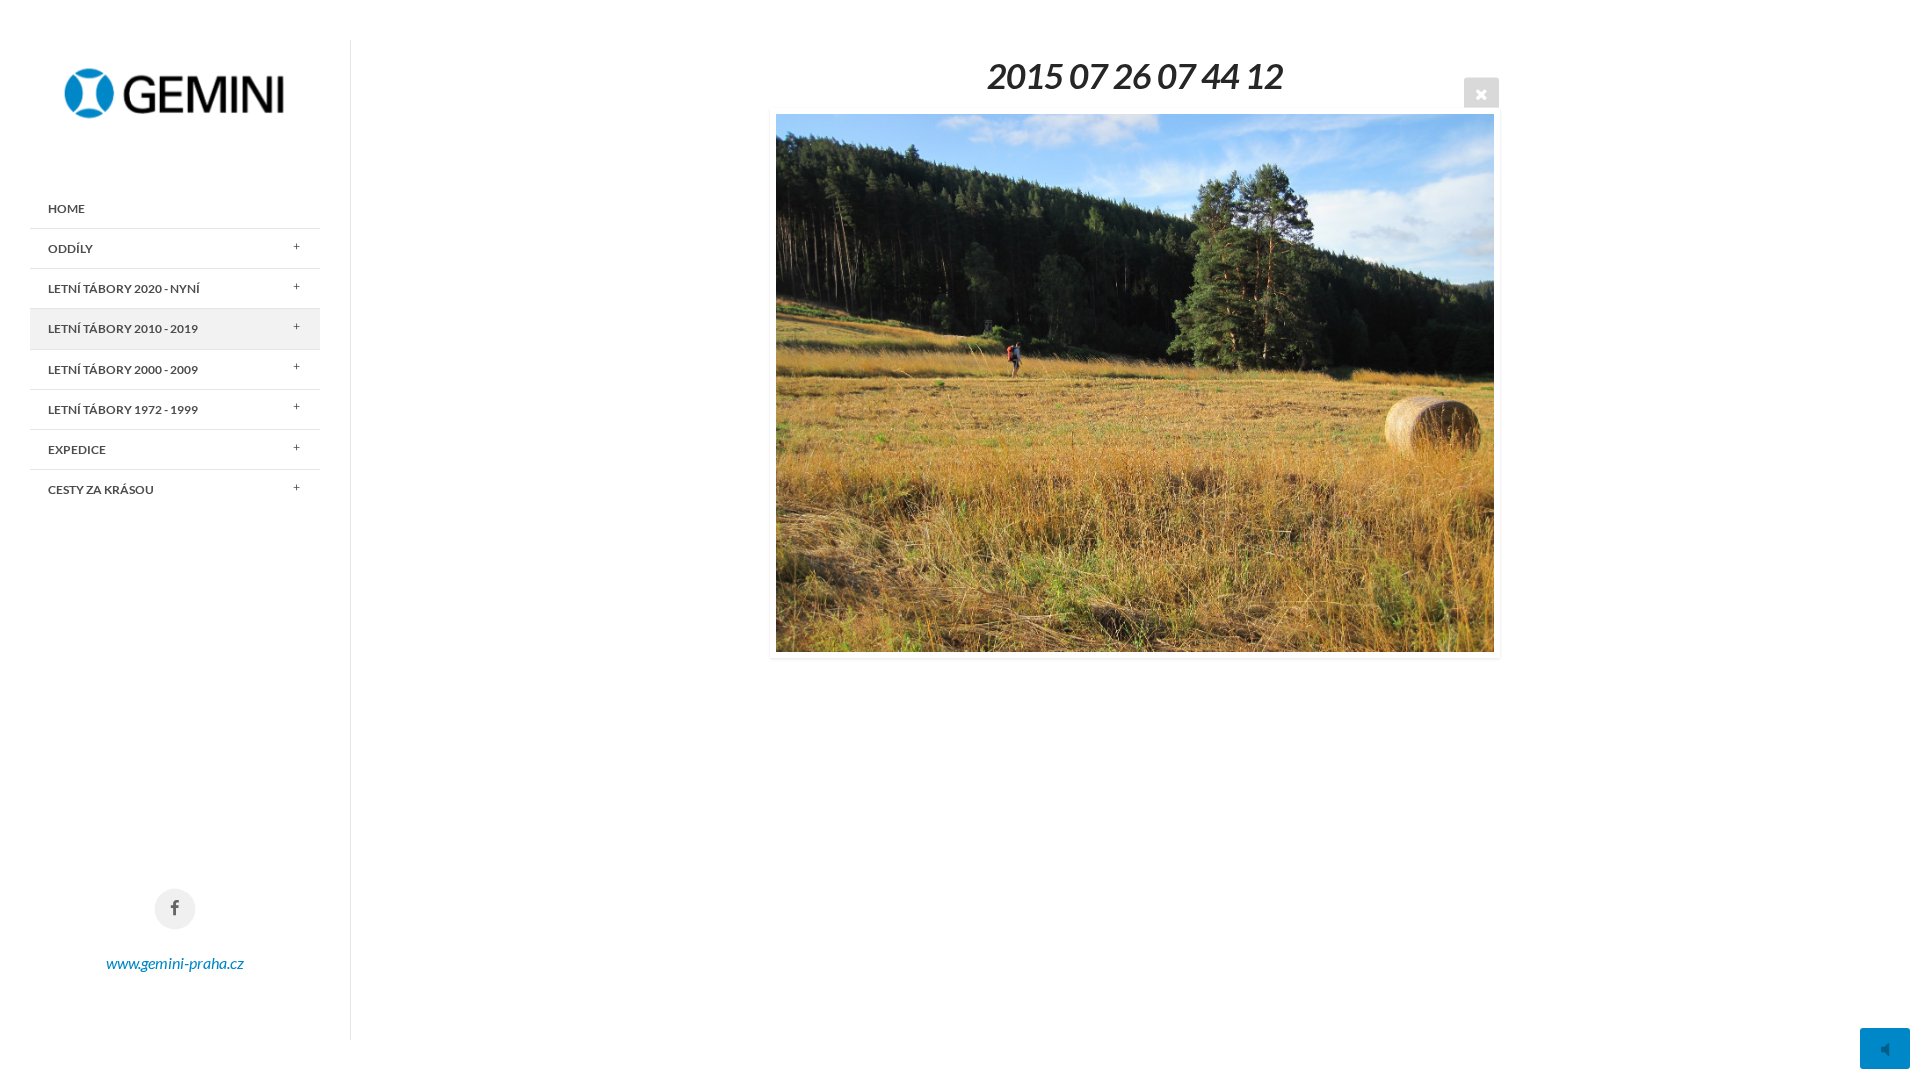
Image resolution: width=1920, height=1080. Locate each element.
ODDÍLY (70, 248)
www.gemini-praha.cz (175, 962)
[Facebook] (175, 909)
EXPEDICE (77, 449)
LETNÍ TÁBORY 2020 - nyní (124, 288)
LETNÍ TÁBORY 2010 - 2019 (123, 328)
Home (66, 208)
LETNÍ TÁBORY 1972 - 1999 (123, 409)
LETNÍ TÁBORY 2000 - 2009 (123, 369)
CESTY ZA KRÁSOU (101, 489)
